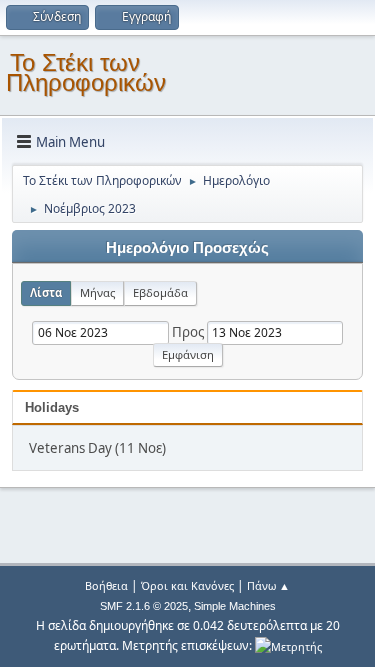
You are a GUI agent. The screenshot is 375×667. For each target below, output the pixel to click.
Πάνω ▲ (268, 585)
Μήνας (97, 292)
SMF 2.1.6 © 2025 (144, 606)
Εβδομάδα (160, 292)
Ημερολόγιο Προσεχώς (187, 248)
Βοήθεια (106, 585)
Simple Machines (235, 606)
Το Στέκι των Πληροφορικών (86, 72)
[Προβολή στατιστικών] (288, 645)
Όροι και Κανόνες (187, 585)
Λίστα (46, 292)
